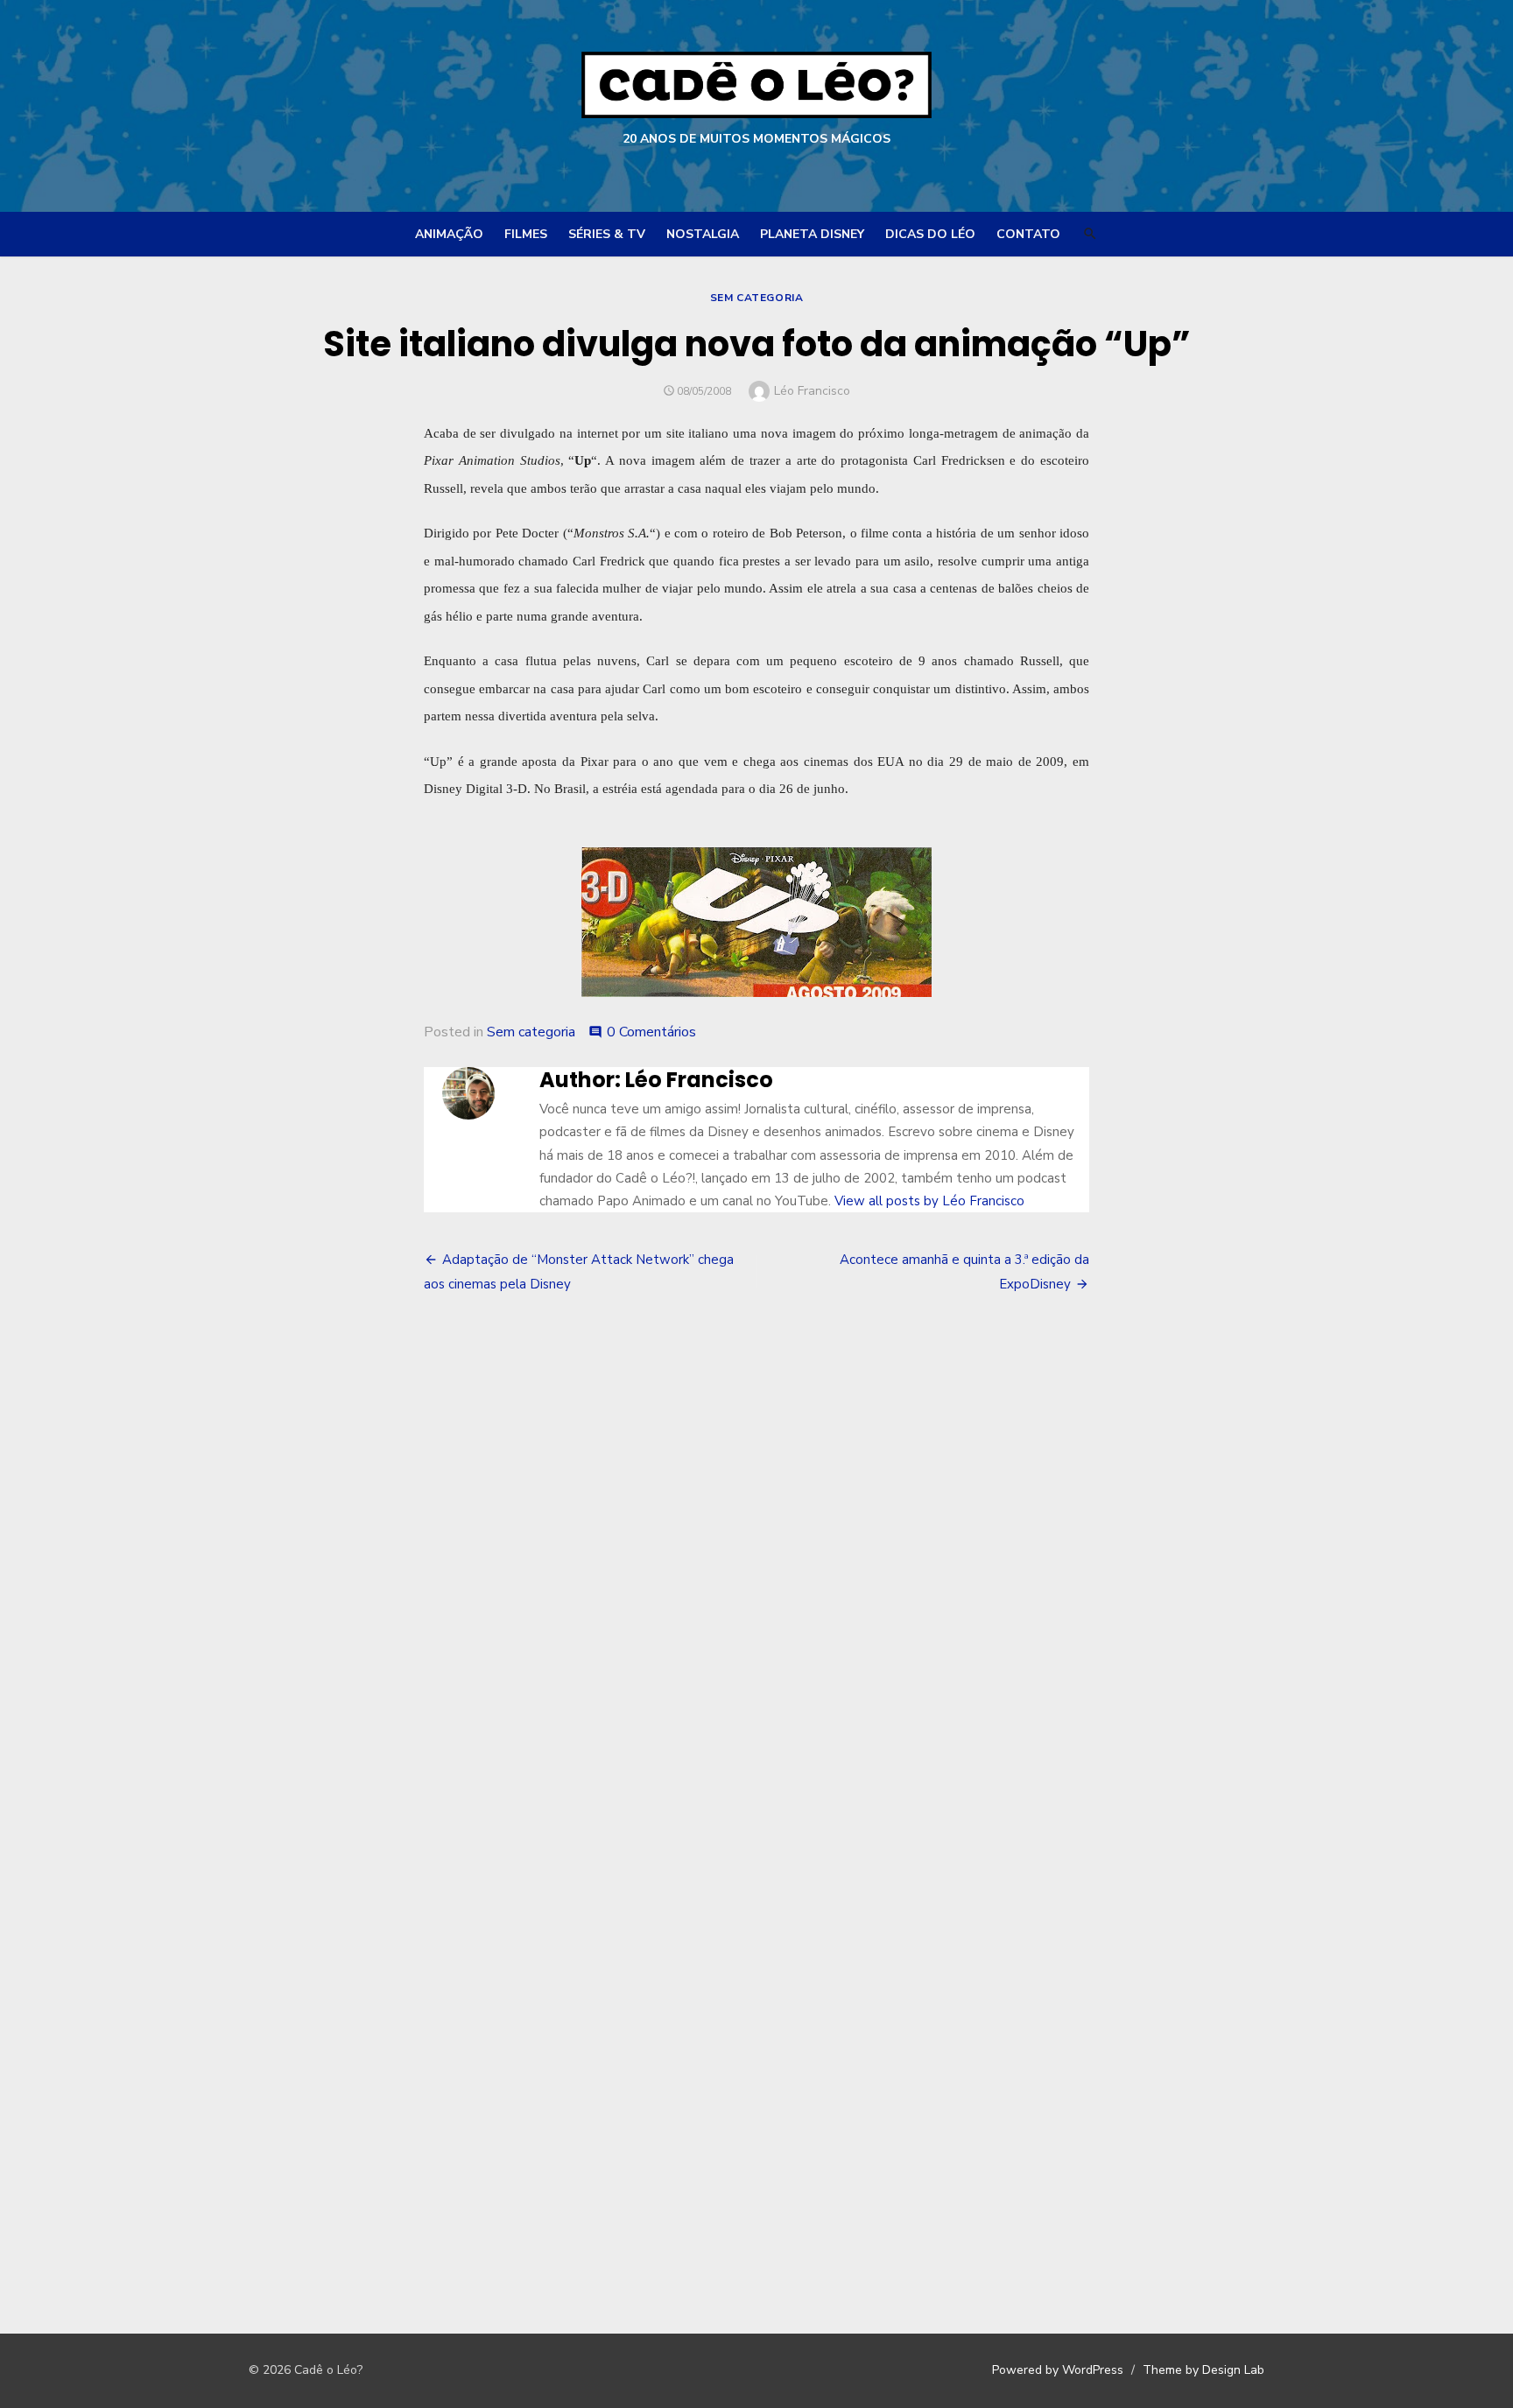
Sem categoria (757, 298)
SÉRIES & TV (607, 234)
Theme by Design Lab (1203, 2370)
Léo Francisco (812, 391)
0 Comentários (651, 1032)
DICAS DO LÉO (930, 234)
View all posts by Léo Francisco (929, 1201)
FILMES (526, 234)
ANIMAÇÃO (449, 234)
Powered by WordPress (1058, 2370)
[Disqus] (756, 1575)
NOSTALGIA (703, 234)
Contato (1028, 234)
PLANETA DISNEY (812, 234)
